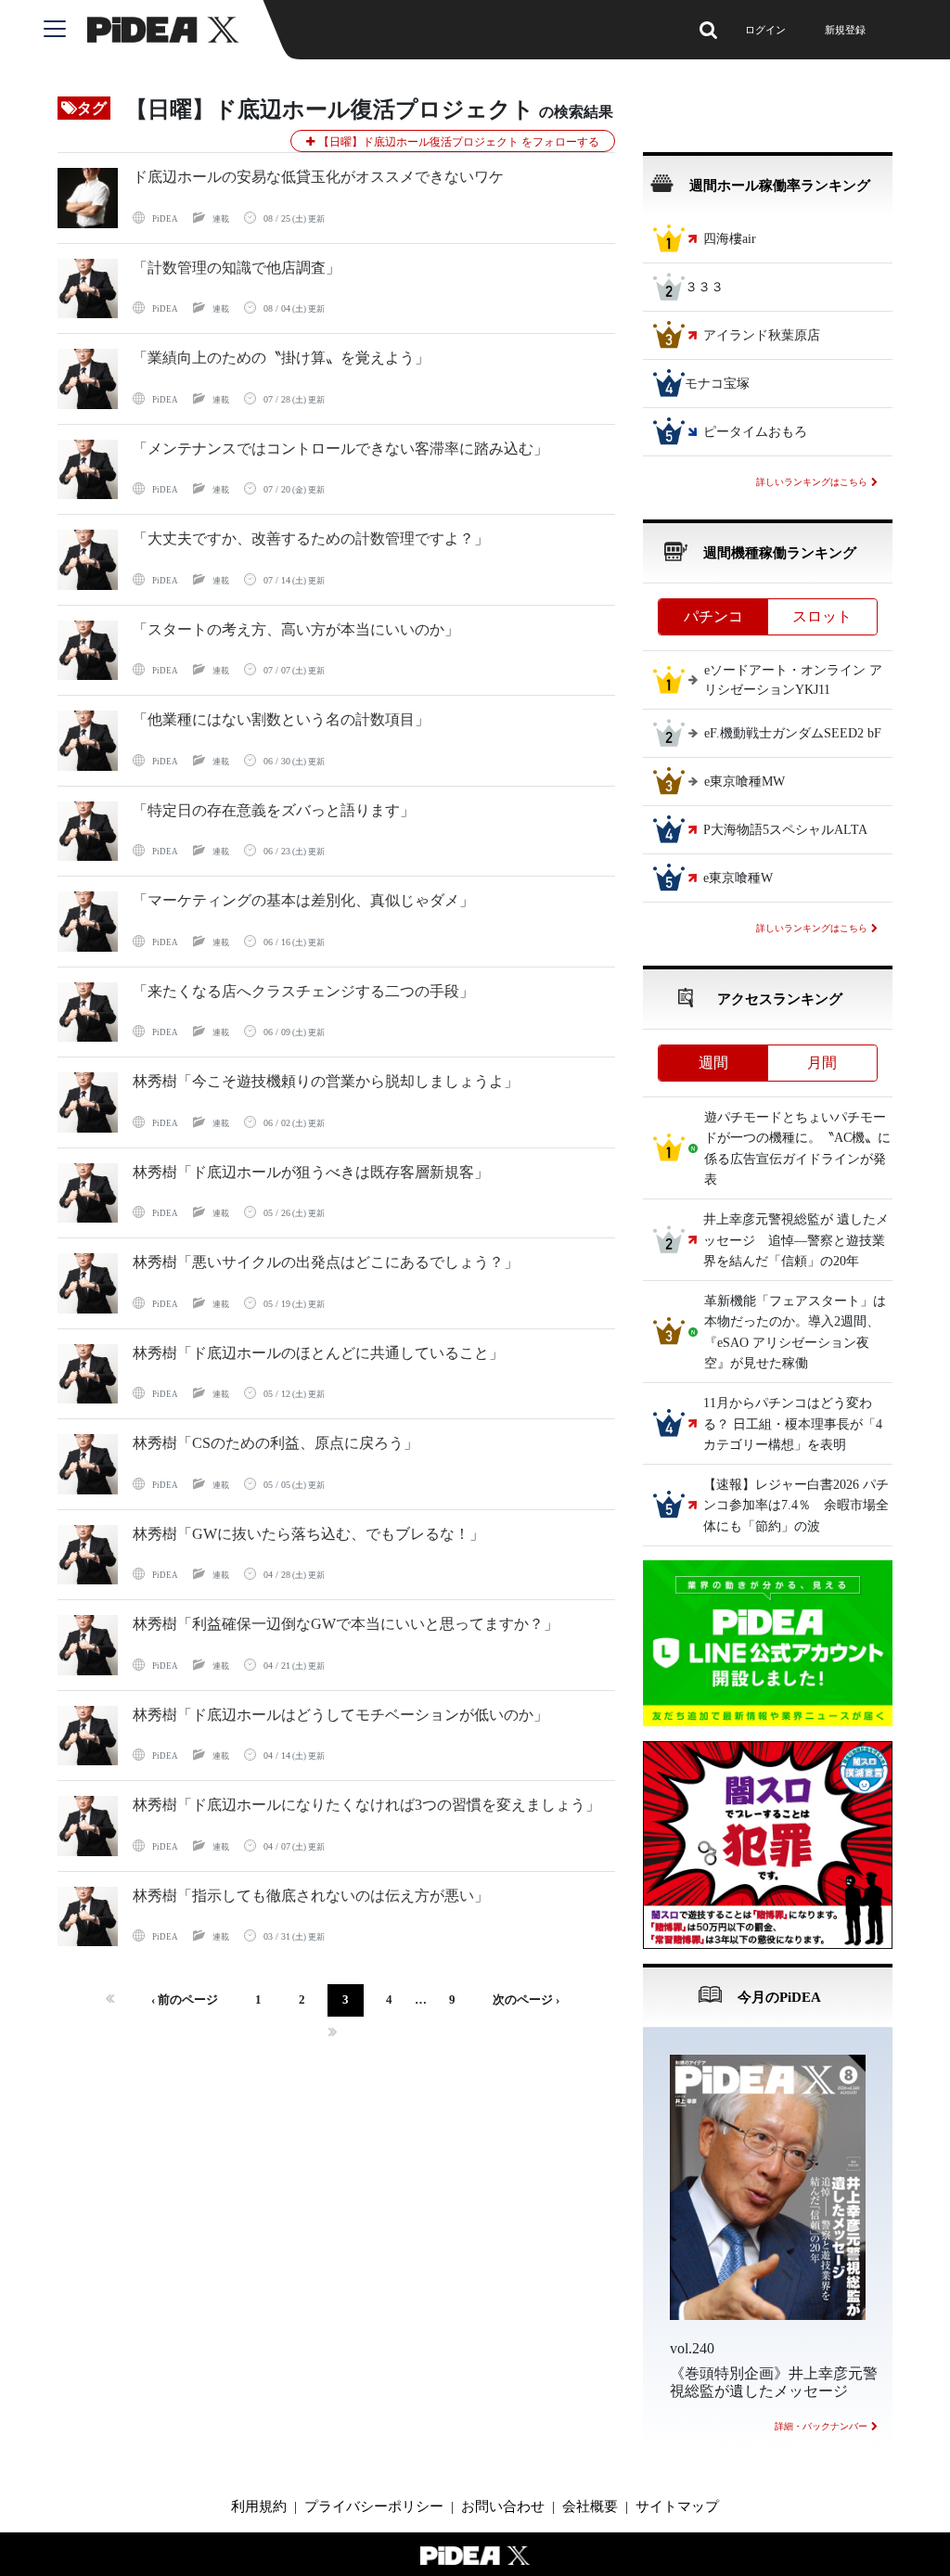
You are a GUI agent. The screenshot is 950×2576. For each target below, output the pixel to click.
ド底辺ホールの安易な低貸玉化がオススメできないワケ (318, 177)
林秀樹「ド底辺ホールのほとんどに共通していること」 (318, 1353)
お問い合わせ (503, 2506)
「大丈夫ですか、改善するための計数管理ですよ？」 (311, 538)
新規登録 (845, 30)
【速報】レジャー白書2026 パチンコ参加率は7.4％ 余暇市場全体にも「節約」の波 (796, 1506)
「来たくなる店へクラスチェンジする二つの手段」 (303, 991)
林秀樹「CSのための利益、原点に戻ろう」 (276, 1443)
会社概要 (590, 2506)
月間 (822, 1063)
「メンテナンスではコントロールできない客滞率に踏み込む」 (340, 449)
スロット (822, 616)
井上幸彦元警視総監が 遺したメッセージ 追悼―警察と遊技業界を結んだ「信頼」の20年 (796, 1241)
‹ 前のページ (185, 2000)
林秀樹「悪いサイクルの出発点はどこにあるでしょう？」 (326, 1262)
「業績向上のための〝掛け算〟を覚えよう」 (281, 358)
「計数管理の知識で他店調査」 (237, 268)
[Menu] (65, 30)
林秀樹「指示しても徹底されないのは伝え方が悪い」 (311, 1896)
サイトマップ (677, 2506)
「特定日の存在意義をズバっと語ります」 (274, 810)
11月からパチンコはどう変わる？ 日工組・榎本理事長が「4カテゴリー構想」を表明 (793, 1425)
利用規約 (259, 2506)
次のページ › (526, 2000)
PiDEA (165, 219)
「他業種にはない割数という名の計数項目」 (281, 719)
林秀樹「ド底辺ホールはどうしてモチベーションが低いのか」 (340, 1715)
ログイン (765, 30)
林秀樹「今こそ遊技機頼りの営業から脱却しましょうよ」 (326, 1081)
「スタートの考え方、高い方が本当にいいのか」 (296, 629)
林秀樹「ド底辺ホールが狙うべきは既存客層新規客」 (311, 1172)
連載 (221, 219)
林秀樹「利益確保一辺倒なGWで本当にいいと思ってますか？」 (346, 1624)
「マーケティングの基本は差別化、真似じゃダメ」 (303, 900)
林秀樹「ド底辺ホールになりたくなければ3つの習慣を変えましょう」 (366, 1805)
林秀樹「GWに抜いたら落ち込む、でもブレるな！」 (308, 1534)
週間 (713, 1063)
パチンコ (713, 616)
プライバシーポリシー (374, 2506)
